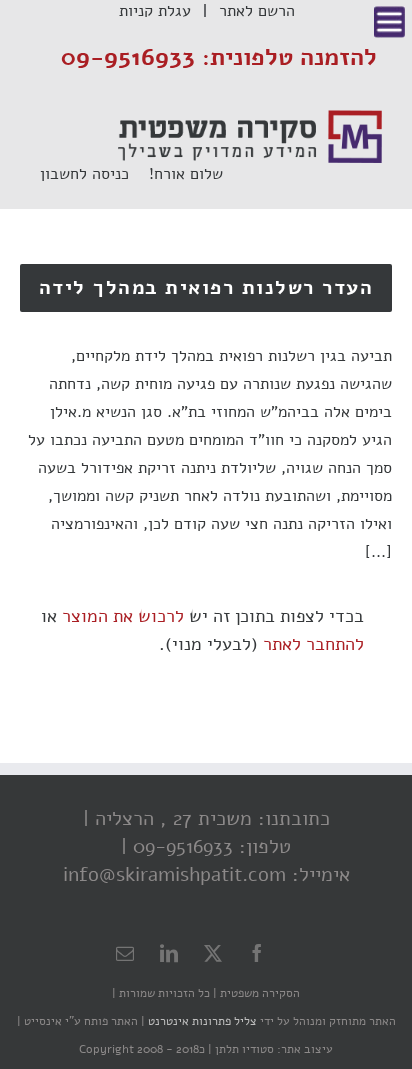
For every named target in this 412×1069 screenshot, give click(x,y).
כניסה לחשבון (94, 174)
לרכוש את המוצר (123, 616)
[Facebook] (257, 953)
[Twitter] (213, 953)
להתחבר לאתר (313, 644)
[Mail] (125, 953)
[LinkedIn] (169, 953)
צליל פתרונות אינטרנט (201, 1021)
